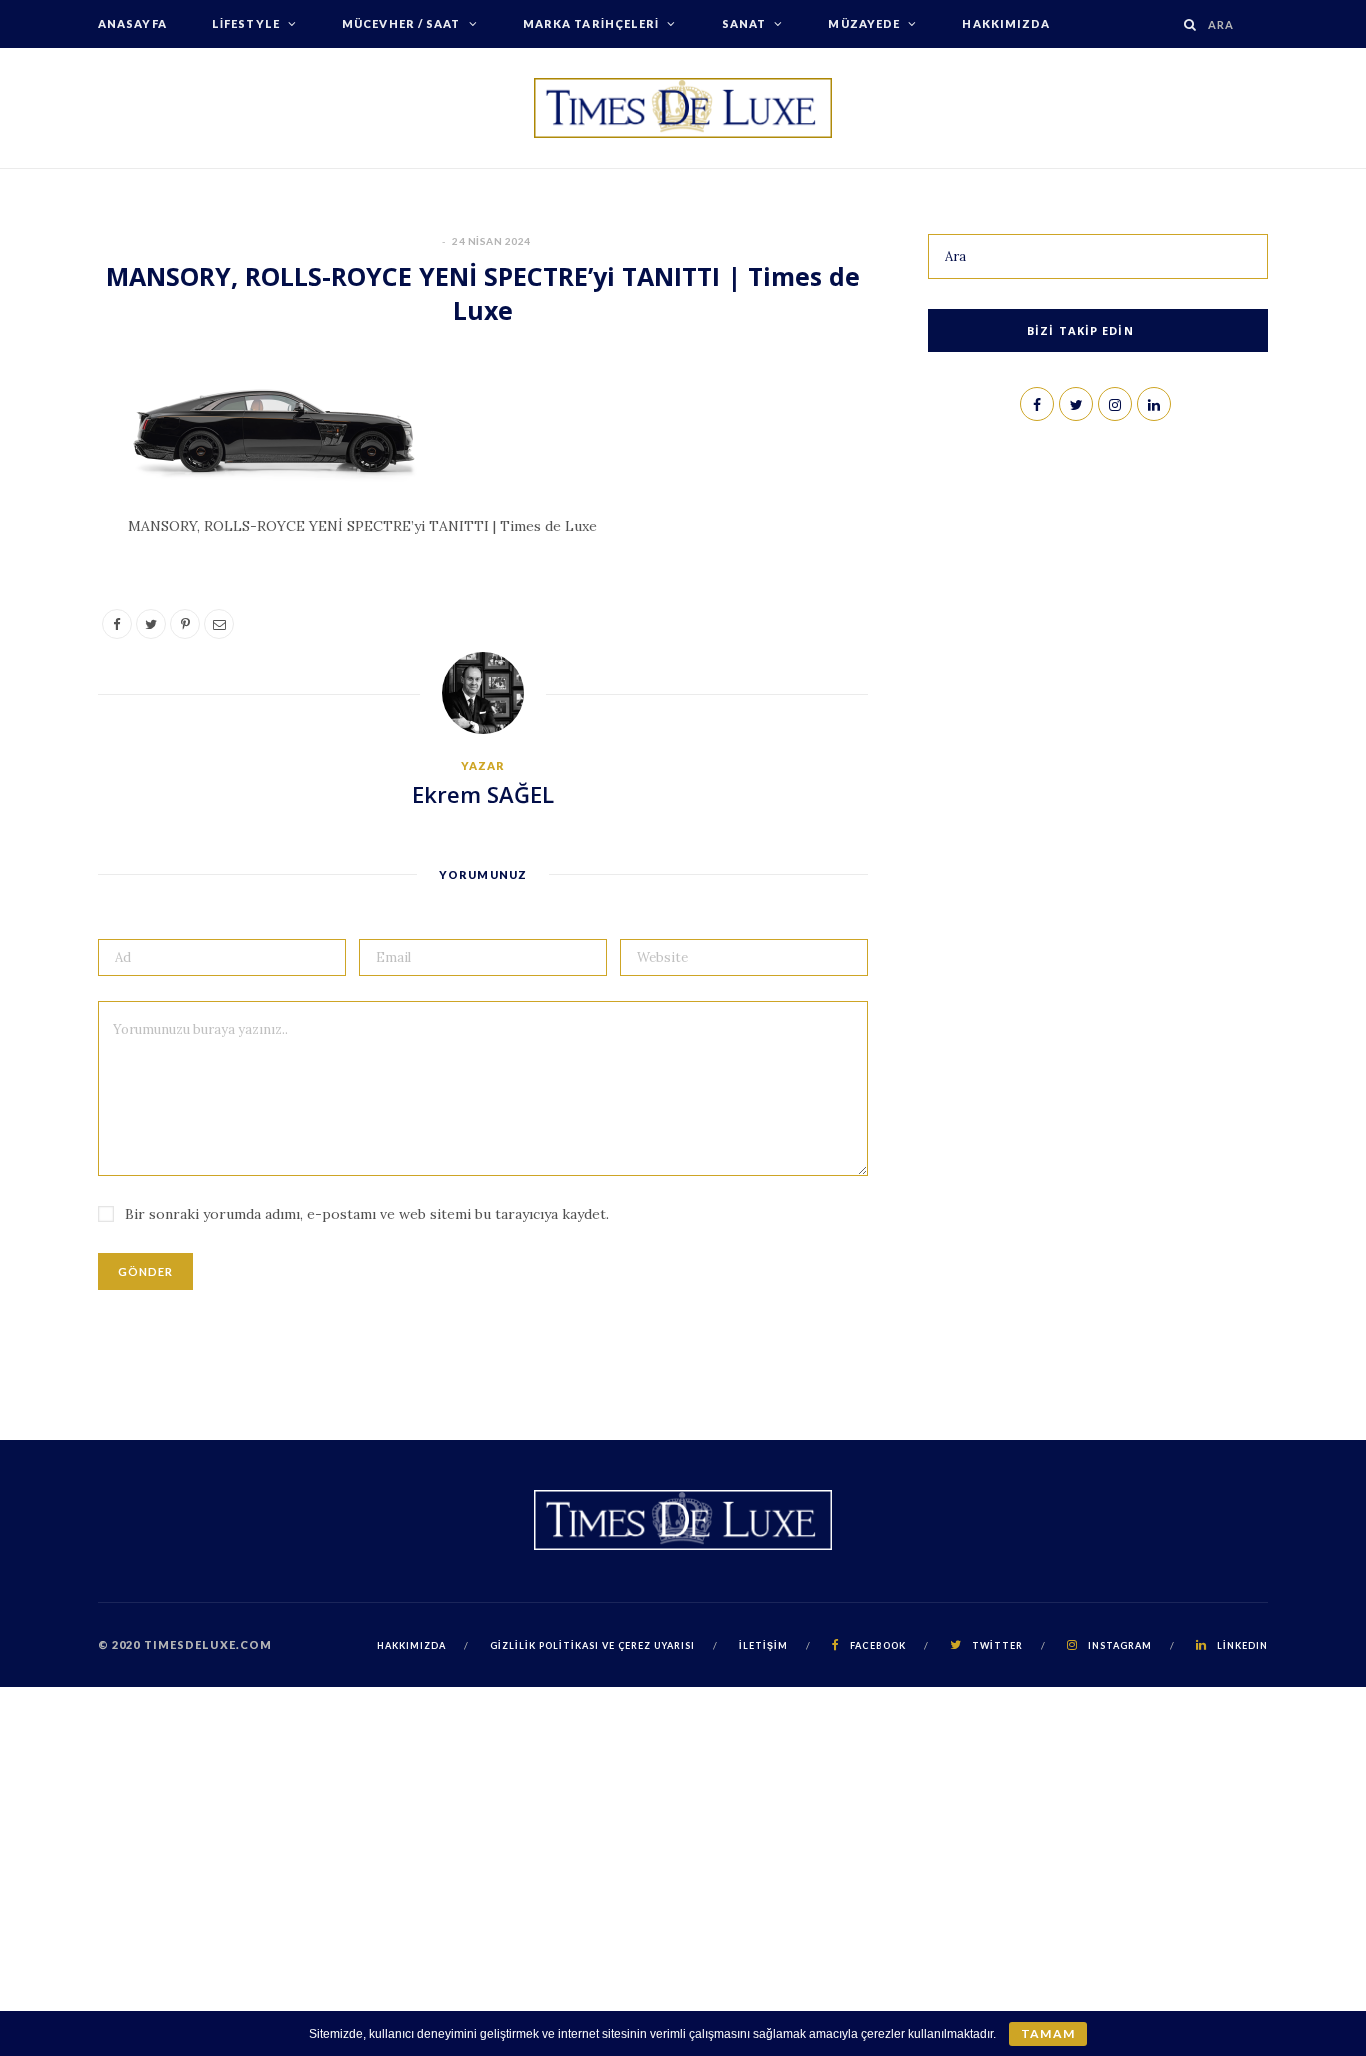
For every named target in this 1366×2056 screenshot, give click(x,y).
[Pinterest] (51, 546)
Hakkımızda (1006, 23)
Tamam (1047, 2033)
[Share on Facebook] (51, 444)
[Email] (51, 597)
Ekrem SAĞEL (483, 794)
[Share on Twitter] (51, 495)
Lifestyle (246, 23)
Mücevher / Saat (401, 23)
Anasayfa (132, 23)
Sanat (744, 23)
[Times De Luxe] (683, 108)
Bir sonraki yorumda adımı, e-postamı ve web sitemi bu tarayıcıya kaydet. (367, 1214)
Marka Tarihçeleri (591, 23)
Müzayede (864, 23)
